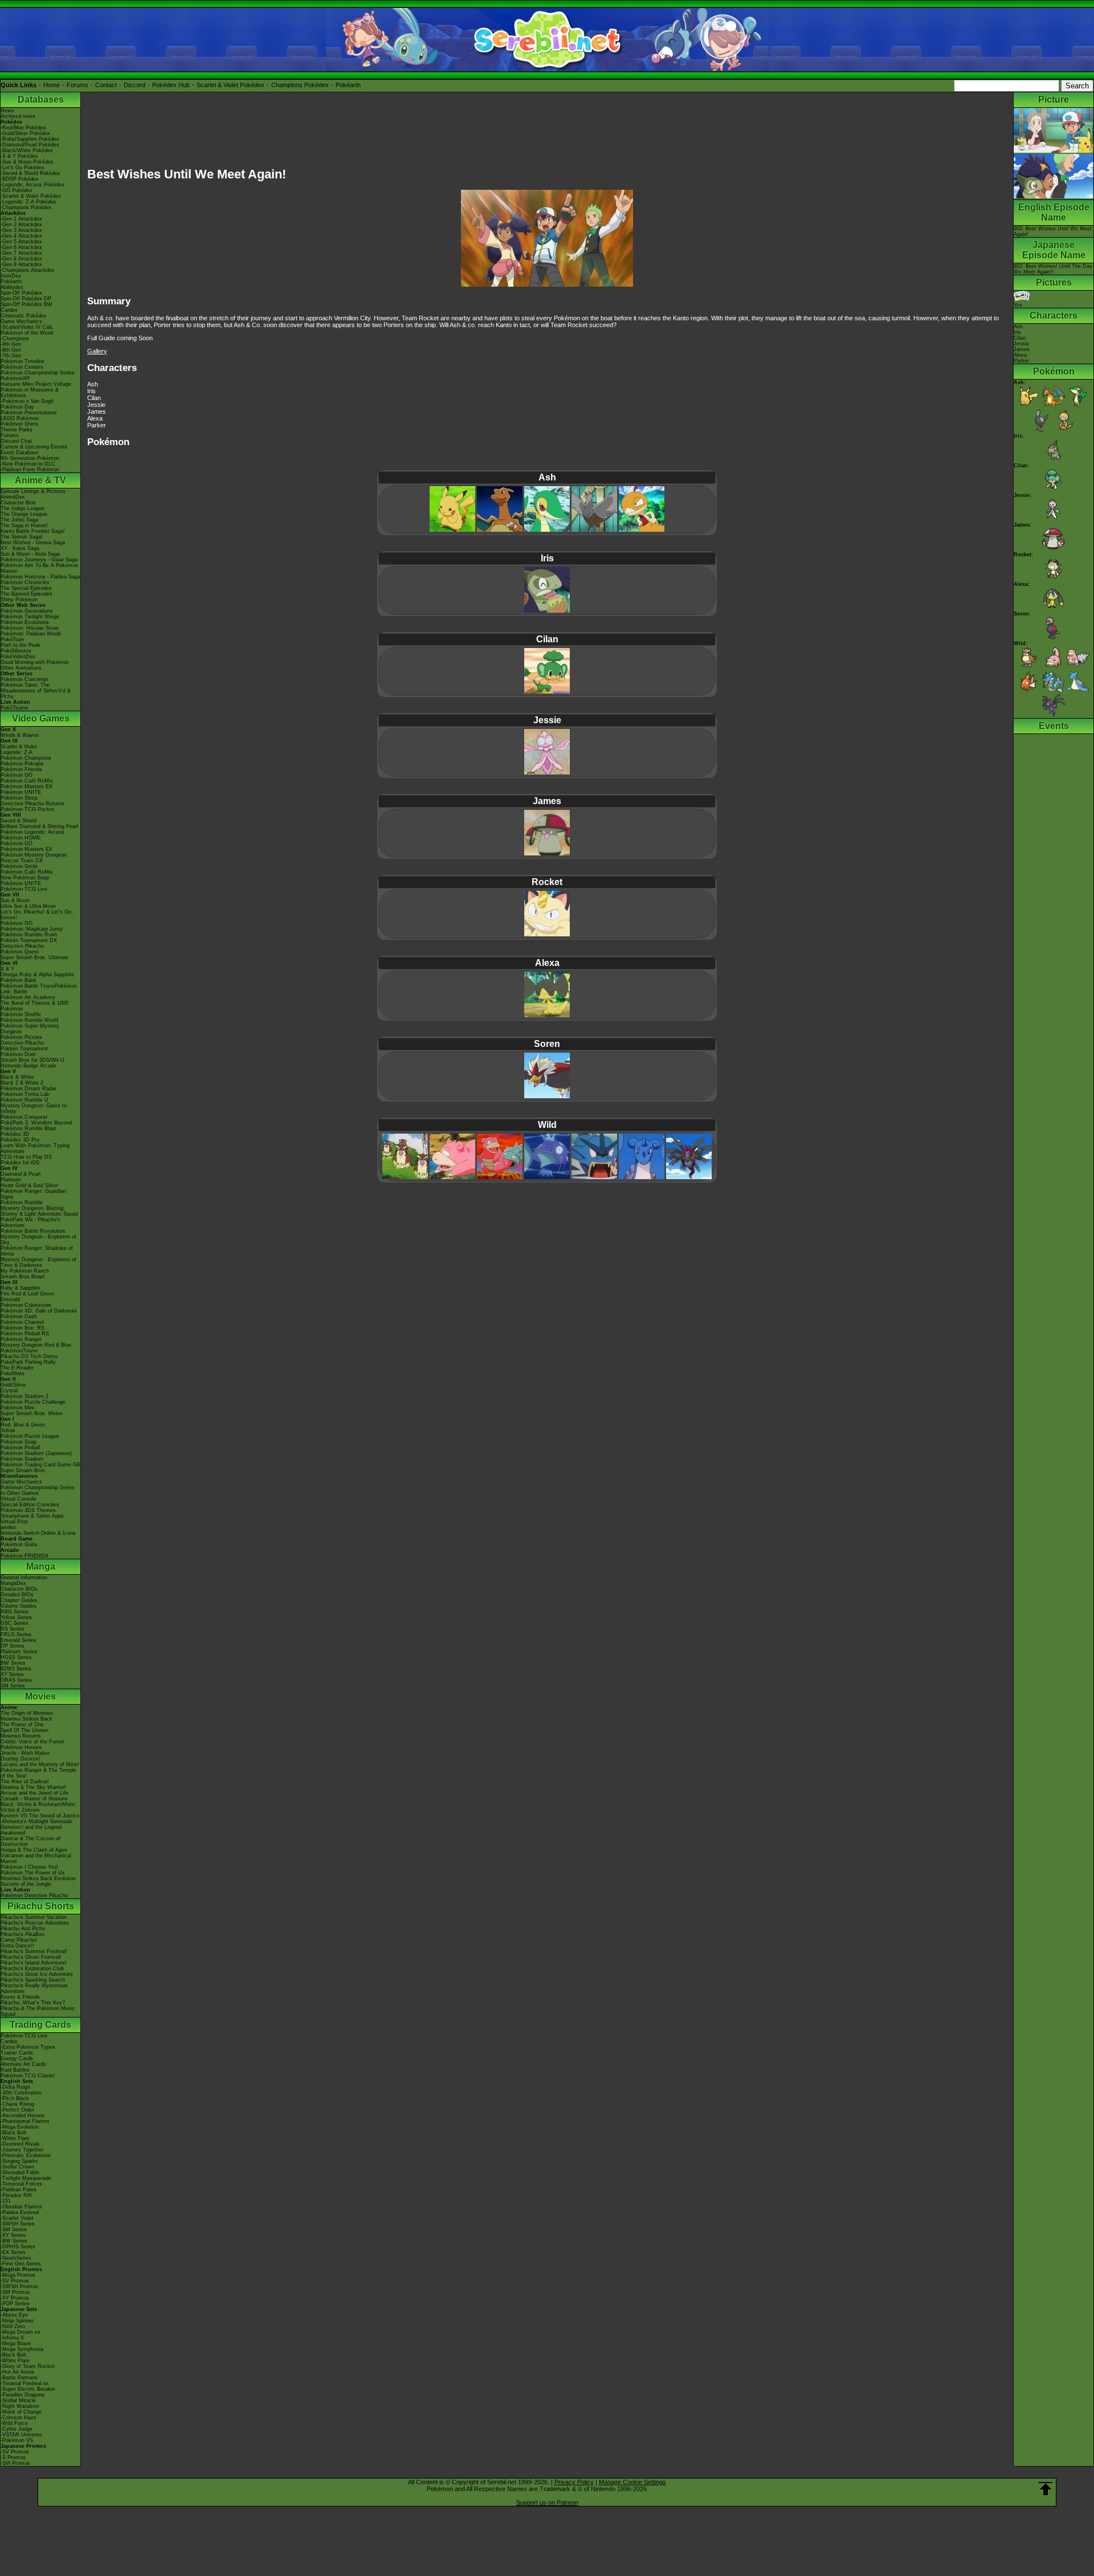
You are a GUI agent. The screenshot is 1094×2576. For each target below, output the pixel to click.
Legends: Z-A (17, 752)
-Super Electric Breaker (28, 2389)
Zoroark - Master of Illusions (34, 1799)
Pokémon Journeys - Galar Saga (39, 560)
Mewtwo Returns (21, 1736)
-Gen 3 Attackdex (21, 230)
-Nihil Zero (13, 2326)
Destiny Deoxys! (21, 1759)
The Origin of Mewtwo (27, 1713)
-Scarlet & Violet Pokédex (31, 196)
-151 (6, 2201)
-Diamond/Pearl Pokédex (30, 145)
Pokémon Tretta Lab (25, 1094)
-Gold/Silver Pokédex (25, 133)
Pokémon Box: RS (23, 1328)
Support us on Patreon (547, 2502)
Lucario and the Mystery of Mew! (40, 1764)
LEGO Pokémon (20, 418)
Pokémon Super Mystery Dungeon (30, 1029)
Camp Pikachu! (19, 1940)
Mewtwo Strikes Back (26, 1719)
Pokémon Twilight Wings (30, 617)
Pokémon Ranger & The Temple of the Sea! (38, 1773)
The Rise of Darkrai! (25, 1782)
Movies (40, 1696)
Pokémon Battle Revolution (33, 1231)
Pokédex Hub (171, 85)
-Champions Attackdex (28, 270)
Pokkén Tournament (24, 1049)
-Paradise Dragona (23, 2395)
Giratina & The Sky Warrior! (33, 1787)
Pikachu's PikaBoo (23, 1934)
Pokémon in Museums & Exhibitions (30, 393)
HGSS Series (16, 1657)
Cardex (9, 310)
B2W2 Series (16, 1669)
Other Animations (21, 668)
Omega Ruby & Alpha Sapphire (37, 975)
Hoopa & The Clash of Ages (34, 1850)
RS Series (13, 1629)
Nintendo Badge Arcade (28, 1066)
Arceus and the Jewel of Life (34, 1793)
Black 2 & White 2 (22, 1083)
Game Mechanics (21, 321)
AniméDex (13, 497)
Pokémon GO (17, 775)
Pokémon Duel (18, 1054)
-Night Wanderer (20, 2406)
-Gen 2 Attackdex (21, 225)
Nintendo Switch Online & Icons (38, 1533)
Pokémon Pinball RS (25, 1334)
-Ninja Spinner (17, 2321)
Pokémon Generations (27, 611)
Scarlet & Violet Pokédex (230, 85)
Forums (77, 85)
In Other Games (20, 1493)
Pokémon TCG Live (24, 889)
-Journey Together (22, 2150)
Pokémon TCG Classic (28, 2076)
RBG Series (15, 1612)
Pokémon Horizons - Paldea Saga (40, 577)
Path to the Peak (21, 645)
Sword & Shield (19, 821)
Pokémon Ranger (21, 1339)
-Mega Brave (16, 2343)
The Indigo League (23, 508)
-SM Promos (15, 2292)
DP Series (13, 1646)
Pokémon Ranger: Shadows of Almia (37, 1251)
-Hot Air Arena (17, 2372)
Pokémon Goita (19, 1544)
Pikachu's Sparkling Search (33, 1980)
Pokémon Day (17, 407)
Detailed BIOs (17, 1595)
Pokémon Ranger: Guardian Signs (33, 1194)
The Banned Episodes (26, 594)
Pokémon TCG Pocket (27, 809)
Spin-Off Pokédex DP (26, 299)
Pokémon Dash (19, 1316)
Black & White (17, 1077)
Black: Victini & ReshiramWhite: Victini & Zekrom (38, 1807)
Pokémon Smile (19, 866)
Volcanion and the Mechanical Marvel (36, 1858)
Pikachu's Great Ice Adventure (37, 1974)
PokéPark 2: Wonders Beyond (36, 1123)
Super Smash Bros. (24, 1470)
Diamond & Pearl (21, 1174)
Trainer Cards (17, 2053)
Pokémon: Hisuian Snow (30, 628)
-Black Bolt (13, 2133)
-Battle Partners (19, 2378)
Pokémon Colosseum (26, 1305)
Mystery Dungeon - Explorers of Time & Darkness (38, 1262)
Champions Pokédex (300, 85)
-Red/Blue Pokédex (23, 128)
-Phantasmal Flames (25, 2121)
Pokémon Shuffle (21, 1014)
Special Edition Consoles (30, 1505)
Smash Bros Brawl (23, 1277)
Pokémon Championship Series (38, 373)
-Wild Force (14, 2423)
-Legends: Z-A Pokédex (28, 202)
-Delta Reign (15, 2087)
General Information (24, 1578)
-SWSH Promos (19, 2286)
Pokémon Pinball (20, 1448)
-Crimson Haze (19, 2418)
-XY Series (13, 2235)
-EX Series (13, 2252)
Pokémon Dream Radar (28, 1089)
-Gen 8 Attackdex (21, 259)
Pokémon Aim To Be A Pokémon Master (39, 568)
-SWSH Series (18, 2224)
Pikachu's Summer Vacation (34, 1917)
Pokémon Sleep (19, 798)
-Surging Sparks (19, 2161)
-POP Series (15, 2304)
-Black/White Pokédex (27, 150)
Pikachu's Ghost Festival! (31, 1957)
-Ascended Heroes (23, 2116)
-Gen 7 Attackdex (21, 253)
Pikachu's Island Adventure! (34, 1963)
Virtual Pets (14, 1522)
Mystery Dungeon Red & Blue (36, 1345)
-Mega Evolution (20, 2127)
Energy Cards (17, 2059)
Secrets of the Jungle (26, 1884)
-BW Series (14, 2241)
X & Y (7, 969)
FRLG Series (16, 1635)
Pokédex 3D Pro (20, 1140)
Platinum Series (19, 1652)
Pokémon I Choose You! (29, 1867)
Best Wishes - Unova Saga (33, 543)
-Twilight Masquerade (26, 2178)
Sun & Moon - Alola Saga (30, 554)
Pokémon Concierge (25, 679)
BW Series (13, 1663)
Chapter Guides (19, 1600)
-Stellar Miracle (18, 2400)
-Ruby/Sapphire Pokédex (30, 139)
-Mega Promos (18, 2275)
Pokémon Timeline (23, 361)
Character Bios (18, 503)
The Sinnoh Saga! (22, 537)
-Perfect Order (17, 2110)
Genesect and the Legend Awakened (31, 1830)
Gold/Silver (13, 1385)
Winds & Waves (20, 735)
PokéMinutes (16, 651)
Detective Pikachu (22, 946)
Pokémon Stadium (22, 1459)
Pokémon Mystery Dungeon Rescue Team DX (34, 858)
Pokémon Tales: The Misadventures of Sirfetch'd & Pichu (36, 691)
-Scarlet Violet (17, 2218)
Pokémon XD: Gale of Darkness (39, 1311)
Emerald (10, 1299)
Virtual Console (19, 1499)
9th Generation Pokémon (30, 458)
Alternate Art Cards (23, 2064)
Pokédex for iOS (20, 1163)
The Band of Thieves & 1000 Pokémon (34, 1006)
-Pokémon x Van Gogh (27, 401)
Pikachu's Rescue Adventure (35, 1923)
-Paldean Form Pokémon (30, 470)
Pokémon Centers (22, 367)
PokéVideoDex (18, 657)
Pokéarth (348, 85)
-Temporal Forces (21, 2184)
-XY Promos (15, 2298)
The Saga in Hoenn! (24, 525)
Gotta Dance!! (17, 1946)
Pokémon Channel (22, 1322)
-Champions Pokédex (26, 207)
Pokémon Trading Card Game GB (40, 1465)
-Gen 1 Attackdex (21, 219)
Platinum (11, 1180)
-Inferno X (12, 2338)
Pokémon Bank (19, 980)
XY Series (12, 1674)
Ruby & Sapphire (21, 1288)
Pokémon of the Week (27, 333)
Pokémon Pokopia (22, 764)
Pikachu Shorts (41, 1906)
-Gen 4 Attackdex (21, 236)
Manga (41, 1566)
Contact (106, 85)
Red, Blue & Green (23, 1425)
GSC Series (15, 1623)
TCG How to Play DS (26, 1157)
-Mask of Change (21, 2412)
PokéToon (12, 639)
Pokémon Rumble (22, 1203)
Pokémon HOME (21, 838)
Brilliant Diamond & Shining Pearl (39, 826)
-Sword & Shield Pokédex (30, 173)
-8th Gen (11, 350)
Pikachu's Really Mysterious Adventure (34, 1988)
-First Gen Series (21, 2264)
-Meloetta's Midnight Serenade (36, 1821)
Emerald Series (19, 1640)
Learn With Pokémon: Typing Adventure (35, 1148)
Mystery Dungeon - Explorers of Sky (38, 1240)
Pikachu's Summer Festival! (34, 1951)
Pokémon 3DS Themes (28, 1510)
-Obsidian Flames (21, 2207)
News (7, 111)
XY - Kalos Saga (20, 548)
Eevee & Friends (20, 1997)
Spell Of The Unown (25, 1730)
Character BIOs (19, 1589)
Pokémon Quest (20, 952)
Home (52, 85)
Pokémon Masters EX (26, 786)
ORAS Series (16, 1680)
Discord (134, 85)
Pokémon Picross (21, 1037)
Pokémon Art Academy (28, 997)
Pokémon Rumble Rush (29, 935)
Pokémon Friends (21, 769)
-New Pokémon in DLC (28, 464)
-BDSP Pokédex (20, 179)
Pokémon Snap (19, 1442)
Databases (41, 99)
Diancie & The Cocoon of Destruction (30, 1841)
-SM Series (14, 2229)
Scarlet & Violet (19, 747)
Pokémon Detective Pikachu (34, 1896)
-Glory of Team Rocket (28, 2366)
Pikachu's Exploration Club (32, 1968)
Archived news (18, 116)
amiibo (8, 1527)
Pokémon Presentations (29, 413)
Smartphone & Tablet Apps (32, 1516)
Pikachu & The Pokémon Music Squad (38, 2011)
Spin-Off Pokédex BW (26, 304)
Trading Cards (40, 2025)
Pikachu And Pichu (23, 1929)
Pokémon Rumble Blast (28, 1128)
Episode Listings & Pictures (33, 491)
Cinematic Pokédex (24, 316)
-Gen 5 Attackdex (21, 242)
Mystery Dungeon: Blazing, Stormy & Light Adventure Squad (39, 1211)
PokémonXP (15, 378)
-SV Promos (15, 2281)
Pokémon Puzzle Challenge (33, 1402)
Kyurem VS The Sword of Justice (40, 1816)
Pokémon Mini (17, 1408)
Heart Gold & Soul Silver (29, 1185)
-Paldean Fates (19, 2190)
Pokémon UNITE (21, 792)
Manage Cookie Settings (632, 2482)
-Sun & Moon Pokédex (27, 162)
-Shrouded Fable (20, 2173)
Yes (1018, 305)
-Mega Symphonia (22, 2349)
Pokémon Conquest (24, 1117)
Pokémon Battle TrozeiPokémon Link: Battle (39, 989)
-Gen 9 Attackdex (21, 264)
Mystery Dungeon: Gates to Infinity (34, 1108)
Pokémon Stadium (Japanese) (36, 1453)
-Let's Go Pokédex (23, 168)
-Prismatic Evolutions (26, 2155)
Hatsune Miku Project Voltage (36, 384)
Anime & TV (40, 480)
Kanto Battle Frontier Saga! (33, 531)
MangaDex (13, 1583)
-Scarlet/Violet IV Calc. (28, 327)
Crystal (9, 1391)
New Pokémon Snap (25, 878)
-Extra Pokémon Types (28, 2047)
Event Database (20, 453)
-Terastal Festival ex (25, 2383)
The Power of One (22, 1725)
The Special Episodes (26, 588)
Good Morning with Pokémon (35, 662)
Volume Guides (19, 1606)
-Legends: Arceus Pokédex (32, 185)
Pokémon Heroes (21, 1747)
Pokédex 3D (15, 1134)
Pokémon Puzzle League (30, 1436)
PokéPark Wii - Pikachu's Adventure (30, 1222)
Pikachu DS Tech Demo (29, 1356)
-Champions (15, 339)
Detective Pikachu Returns (32, 804)
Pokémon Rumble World (29, 1020)
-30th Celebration (21, 2093)
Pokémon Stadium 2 (25, 1396)
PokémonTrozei (19, 1351)
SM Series (13, 1686)
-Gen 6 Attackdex (21, 247)
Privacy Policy (574, 2482)
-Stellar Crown (17, 2167)
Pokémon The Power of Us (33, 1873)
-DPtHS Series (18, 2247)
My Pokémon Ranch (25, 1271)
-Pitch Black (15, 2098)
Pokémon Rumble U (25, 1100)
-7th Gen (11, 356)
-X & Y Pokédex (19, 156)
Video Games (41, 718)
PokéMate (13, 1373)
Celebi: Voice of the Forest (32, 1742)
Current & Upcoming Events (34, 447)
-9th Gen (11, 344)
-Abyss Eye (14, 2315)
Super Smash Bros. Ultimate (34, 957)
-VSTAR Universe (21, 2435)
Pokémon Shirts (19, 424)
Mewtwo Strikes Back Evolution (38, 1878)
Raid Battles (15, 2070)
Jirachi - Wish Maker (25, 1753)
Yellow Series (16, 1617)
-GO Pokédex (17, 190)
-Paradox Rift (16, 2195)
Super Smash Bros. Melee (32, 1413)
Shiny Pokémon (19, 600)
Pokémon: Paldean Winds (31, 634)
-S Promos (13, 2457)
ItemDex (11, 276)
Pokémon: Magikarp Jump (32, 929)
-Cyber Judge (17, 2429)
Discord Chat (16, 441)
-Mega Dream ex (21, 2332)
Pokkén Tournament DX (29, 940)
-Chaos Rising (17, 2104)
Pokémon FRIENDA (25, 1556)
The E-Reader (17, 1368)
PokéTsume (15, 708)
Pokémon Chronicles (25, 582)
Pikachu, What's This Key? (33, 2003)
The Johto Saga (19, 520)
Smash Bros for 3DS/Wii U (32, 1060)
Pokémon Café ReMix (27, 781)
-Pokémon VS (17, 2440)
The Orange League (24, 514)
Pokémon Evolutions (25, 622)
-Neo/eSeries (16, 2258)
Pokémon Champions (26, 758)
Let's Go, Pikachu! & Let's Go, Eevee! (37, 915)
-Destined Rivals (20, 2144)
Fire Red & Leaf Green (27, 1294)
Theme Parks (17, 430)
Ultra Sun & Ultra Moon (28, 906)
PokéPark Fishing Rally (28, 1362)
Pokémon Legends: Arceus (32, 832)
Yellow (8, 1430)
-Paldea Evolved (20, 2212)
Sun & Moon (15, 900)
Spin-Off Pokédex (21, 293)
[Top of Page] (1046, 2489)
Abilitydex (12, 287)
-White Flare (15, 2138)
